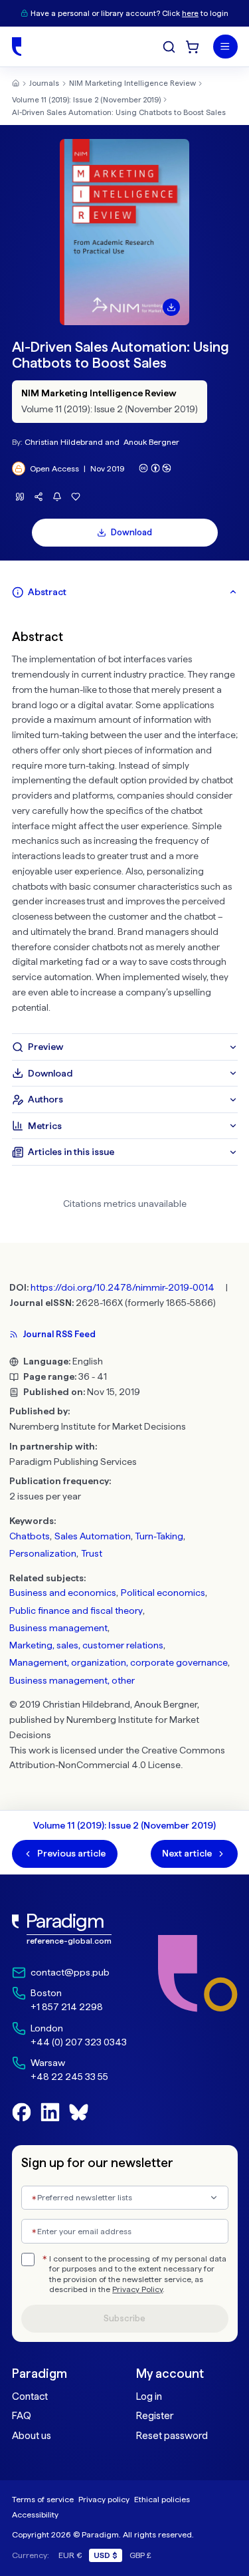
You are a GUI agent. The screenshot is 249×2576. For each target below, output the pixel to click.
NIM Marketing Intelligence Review (132, 83)
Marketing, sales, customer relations (86, 1645)
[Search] (169, 47)
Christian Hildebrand (64, 442)
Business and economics (63, 1593)
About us (32, 2436)
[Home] (17, 47)
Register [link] (155, 2416)
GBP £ (140, 2555)
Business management (58, 1628)
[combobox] (125, 2198)
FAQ (22, 2416)
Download (131, 532)
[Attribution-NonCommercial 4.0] (155, 468)
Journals (44, 83)
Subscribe (124, 2318)
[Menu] (225, 47)
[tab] (125, 592)
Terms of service (43, 2499)
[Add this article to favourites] (76, 497)
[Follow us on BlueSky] (79, 2112)
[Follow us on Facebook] (22, 2112)
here (190, 13)
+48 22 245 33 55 (69, 2077)
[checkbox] (28, 2259)
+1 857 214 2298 (67, 2007)
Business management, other (72, 1680)
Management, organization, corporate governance (119, 1662)
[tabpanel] (125, 820)
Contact (30, 2396)
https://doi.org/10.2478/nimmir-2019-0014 (123, 1287)
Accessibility (35, 2514)
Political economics (163, 1593)
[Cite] (20, 497)
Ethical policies (162, 2499)
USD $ (106, 2555)
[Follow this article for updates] (57, 497)
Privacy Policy (137, 2289)
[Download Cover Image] (171, 307)
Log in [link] (149, 2396)
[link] (69, 1929)
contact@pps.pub (70, 1972)
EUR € (70, 2555)
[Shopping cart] (192, 47)
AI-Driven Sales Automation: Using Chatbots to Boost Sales (119, 112)
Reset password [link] (172, 2436)
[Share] (39, 497)
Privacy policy (104, 2499)
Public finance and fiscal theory (76, 1610)
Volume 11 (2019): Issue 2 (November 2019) (86, 100)
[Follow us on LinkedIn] (50, 2112)
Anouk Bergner (151, 442)
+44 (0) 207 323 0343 (79, 2042)
